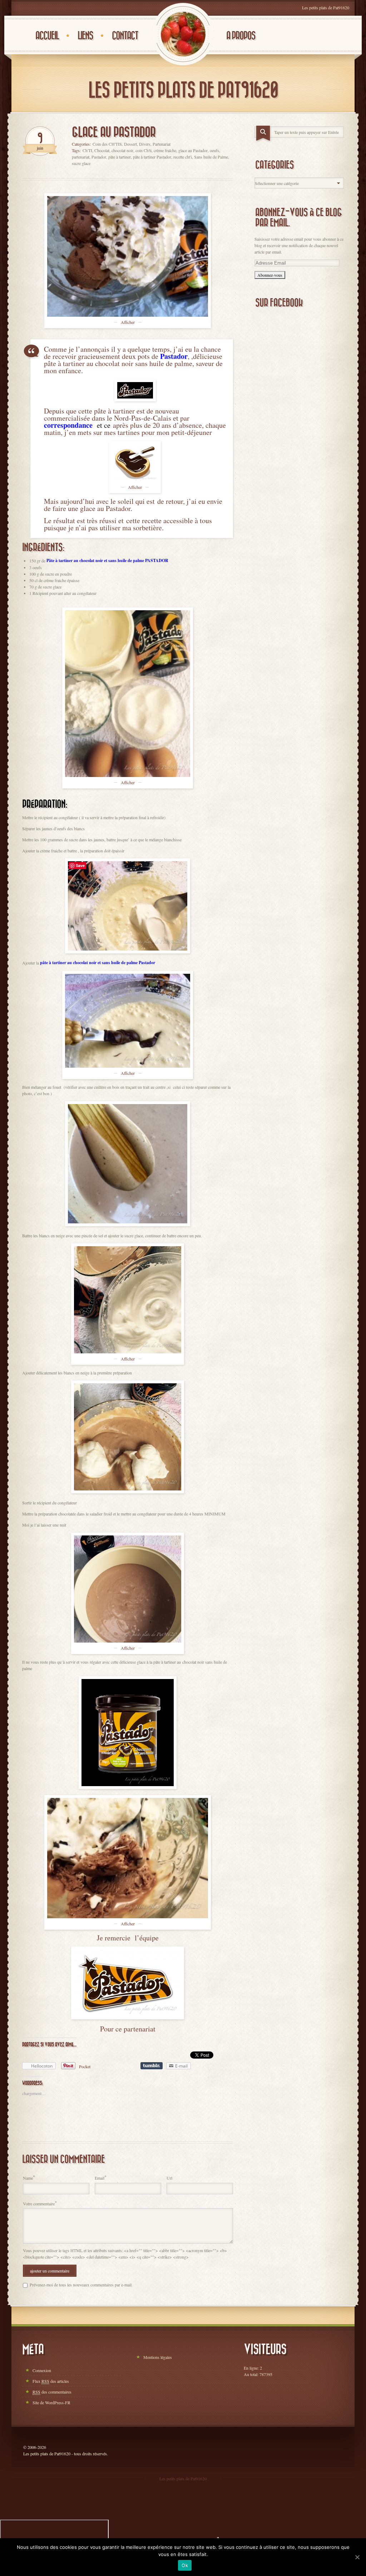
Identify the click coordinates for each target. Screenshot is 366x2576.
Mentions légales (158, 2357)
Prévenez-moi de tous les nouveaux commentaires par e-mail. (81, 2285)
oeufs (214, 150)
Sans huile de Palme (211, 157)
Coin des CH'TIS (107, 144)
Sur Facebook (279, 303)
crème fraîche (165, 150)
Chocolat (102, 150)
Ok (185, 2565)
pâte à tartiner (120, 157)
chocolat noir (122, 150)
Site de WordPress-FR (51, 2402)
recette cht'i (183, 157)
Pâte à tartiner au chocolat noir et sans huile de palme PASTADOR (109, 560)
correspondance (69, 425)
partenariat (81, 157)
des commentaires (52, 2392)
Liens (85, 36)
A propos (241, 36)
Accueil (47, 36)
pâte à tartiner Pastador (152, 157)
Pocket (85, 2066)
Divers (145, 144)
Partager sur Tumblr (152, 2066)
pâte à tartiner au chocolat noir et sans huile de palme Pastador (98, 963)
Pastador (99, 157)
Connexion (42, 2370)
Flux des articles (51, 2381)
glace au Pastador (193, 150)
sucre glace (81, 163)
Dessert (130, 144)
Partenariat (162, 144)
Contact (125, 36)
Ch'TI (87, 150)
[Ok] (357, 2557)
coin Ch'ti (144, 150)
